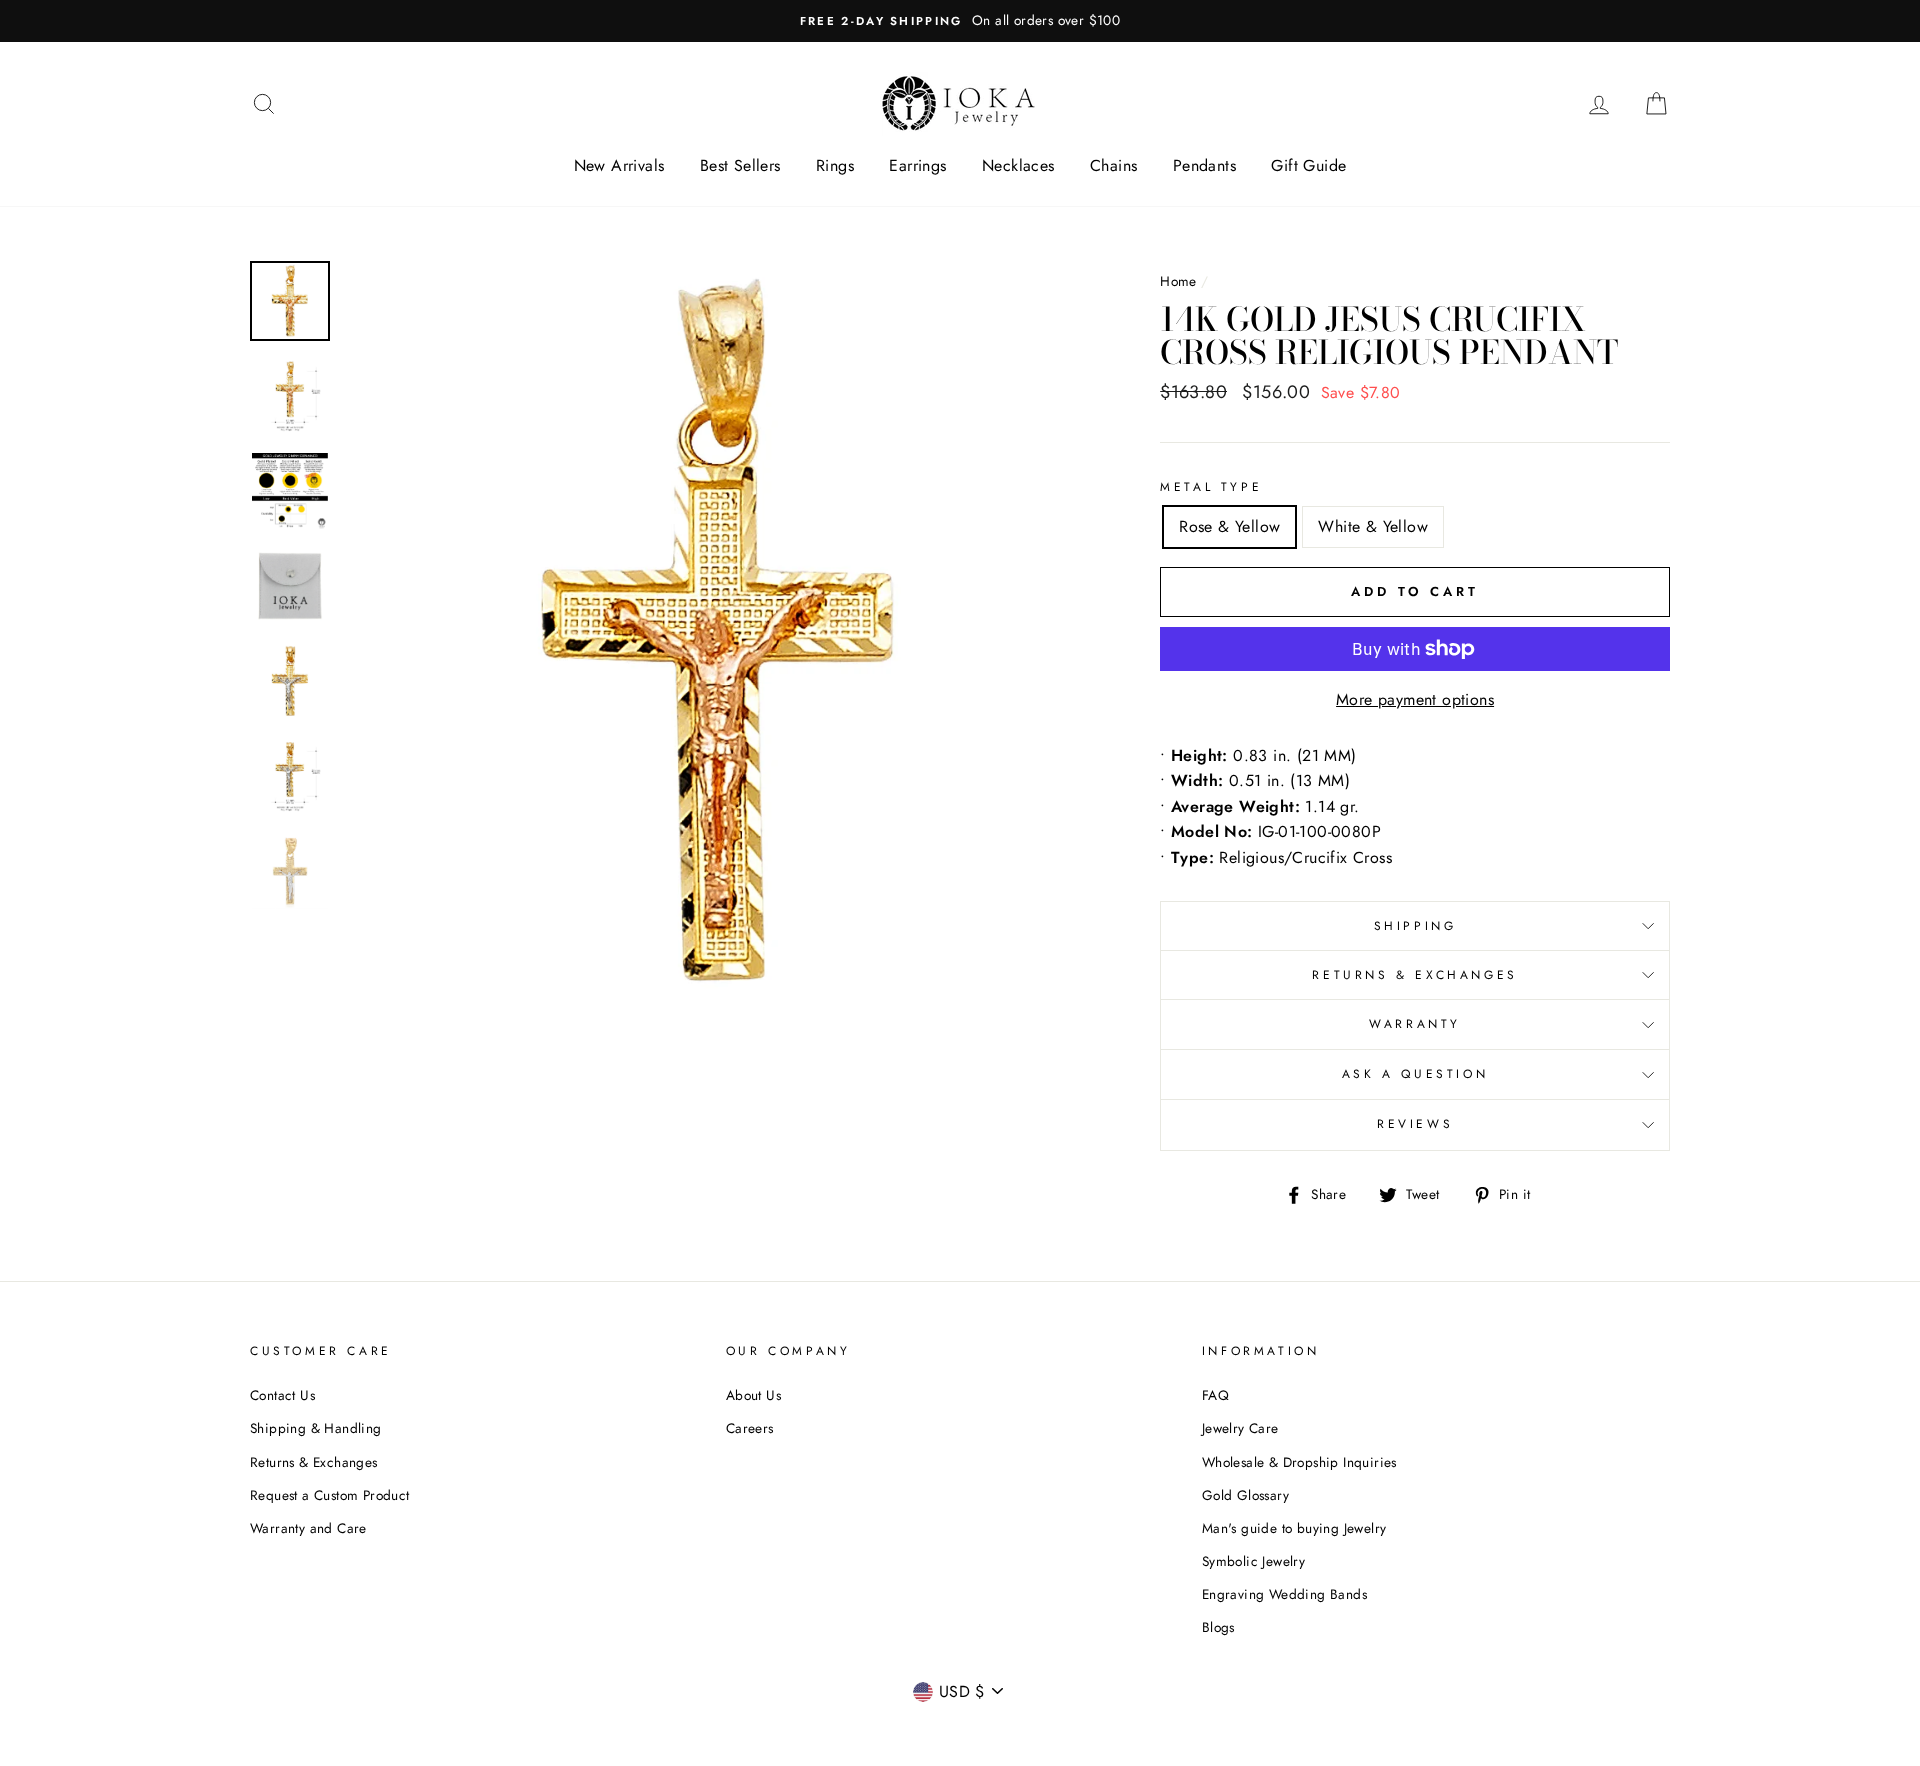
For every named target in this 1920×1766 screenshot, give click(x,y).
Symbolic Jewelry (1253, 1561)
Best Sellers (740, 165)
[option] (960, 21)
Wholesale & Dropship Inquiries (1299, 1462)
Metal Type (1211, 487)
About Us (753, 1395)
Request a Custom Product (330, 1495)
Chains (1113, 165)
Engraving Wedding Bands (1284, 1594)
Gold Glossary (1245, 1495)
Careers (750, 1428)
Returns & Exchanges (1414, 975)
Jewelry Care (1240, 1428)
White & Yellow (1373, 526)
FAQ (1215, 1395)
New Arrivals (619, 165)
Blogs (1218, 1627)
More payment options (1415, 699)
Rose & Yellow (1229, 526)
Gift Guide (1308, 165)
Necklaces (1018, 165)
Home (1178, 281)
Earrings (917, 165)
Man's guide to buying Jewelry (1294, 1528)
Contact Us (282, 1395)
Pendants (1204, 165)
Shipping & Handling (316, 1428)
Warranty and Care (308, 1528)
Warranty (1415, 1024)
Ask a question (1415, 1074)
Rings (835, 165)
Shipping (1415, 926)
